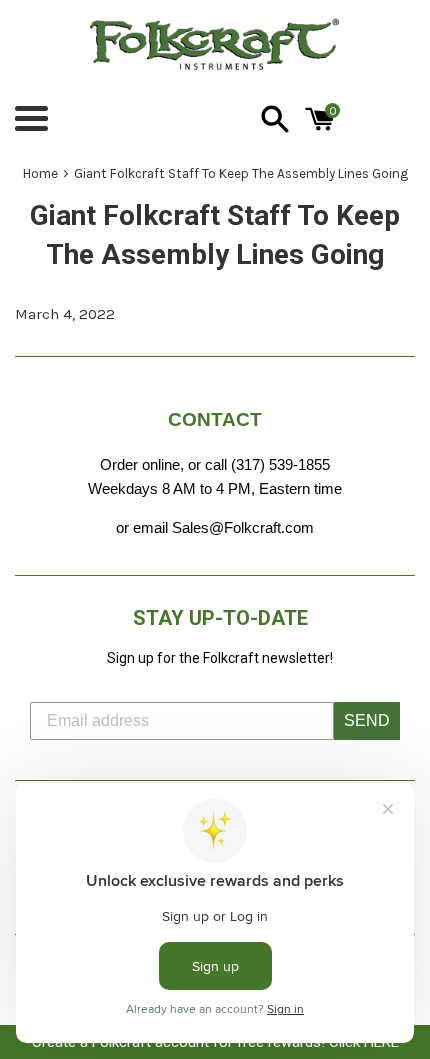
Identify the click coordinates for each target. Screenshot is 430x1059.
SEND (367, 720)
